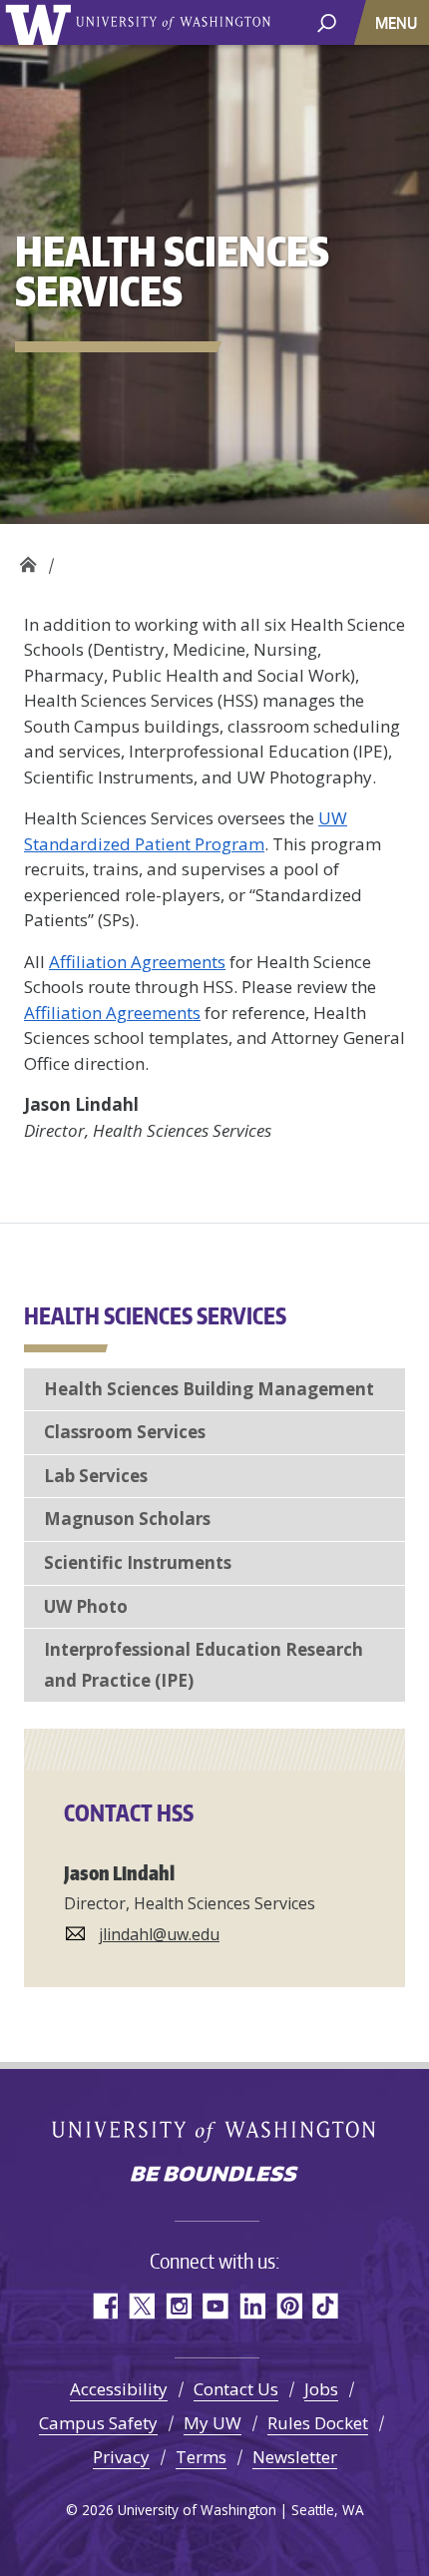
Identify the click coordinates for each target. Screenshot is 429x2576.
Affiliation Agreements (137, 962)
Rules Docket (318, 2423)
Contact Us (236, 2389)
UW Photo (86, 1606)
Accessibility (119, 2389)
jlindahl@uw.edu (159, 1934)
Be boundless (214, 2176)
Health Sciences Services (27, 559)
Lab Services (96, 1476)
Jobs (321, 2389)
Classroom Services (125, 1432)
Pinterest (289, 2306)
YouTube (215, 2306)
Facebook (104, 2306)
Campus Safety (98, 2423)
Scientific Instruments (138, 1562)
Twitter (141, 2306)
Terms (201, 2457)
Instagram (178, 2306)
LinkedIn (252, 2306)
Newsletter (295, 2457)
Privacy (121, 2457)
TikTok (326, 2306)
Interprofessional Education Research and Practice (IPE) (204, 1665)
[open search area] (327, 21)
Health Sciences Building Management (209, 1389)
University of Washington (41, 22)
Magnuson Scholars (127, 1519)
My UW (213, 2423)
